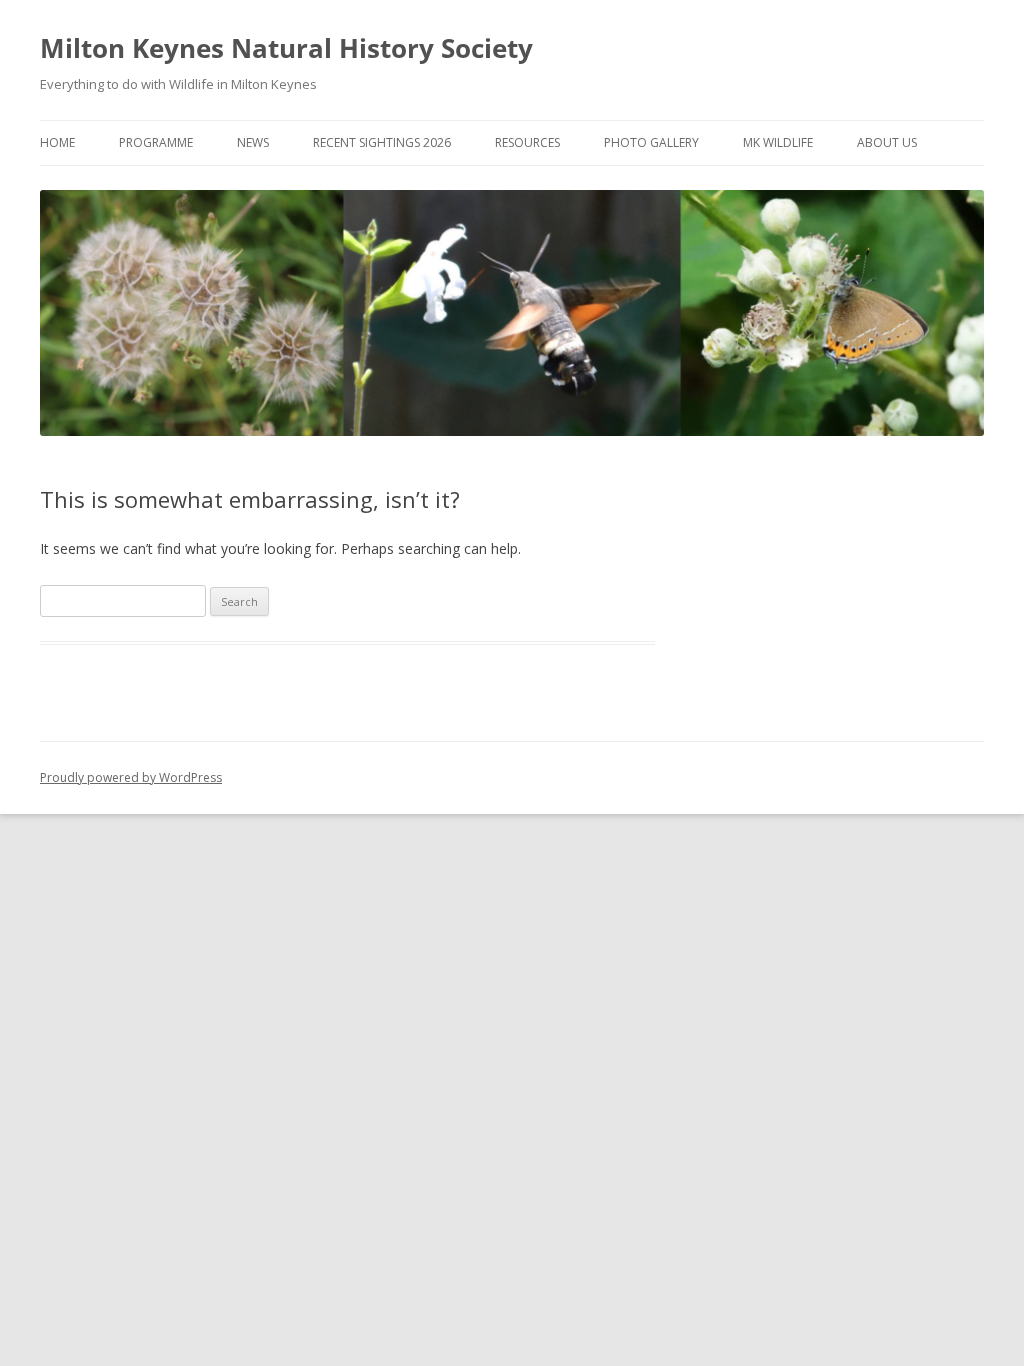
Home (57, 142)
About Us (887, 142)
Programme (156, 142)
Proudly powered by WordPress (131, 777)
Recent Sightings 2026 (382, 142)
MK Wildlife (778, 142)
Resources (527, 142)
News (253, 142)
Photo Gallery (651, 142)
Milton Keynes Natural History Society (286, 48)
